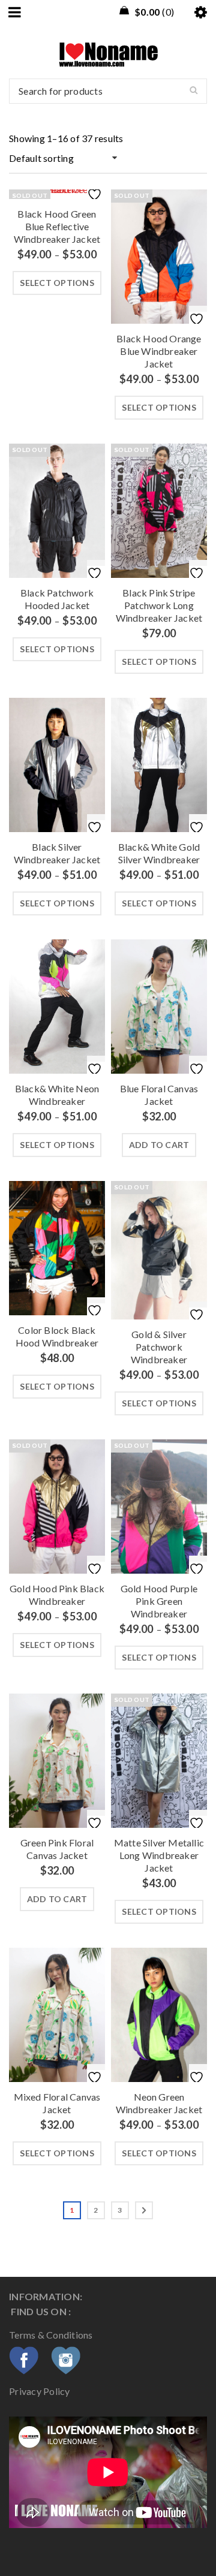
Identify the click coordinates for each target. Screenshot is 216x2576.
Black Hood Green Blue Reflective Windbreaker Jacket (57, 226)
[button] (159, 1145)
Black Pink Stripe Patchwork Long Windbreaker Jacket (159, 605)
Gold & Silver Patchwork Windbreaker (159, 1347)
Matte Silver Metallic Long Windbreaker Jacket (159, 1855)
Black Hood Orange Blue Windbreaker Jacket (159, 351)
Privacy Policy (40, 2391)
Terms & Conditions (52, 2335)
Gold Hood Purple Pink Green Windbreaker (159, 1601)
